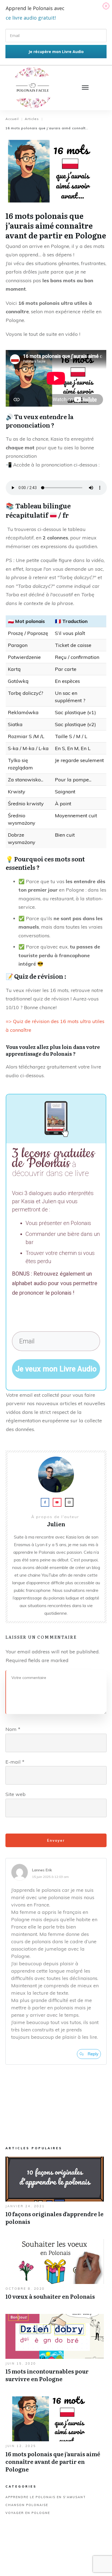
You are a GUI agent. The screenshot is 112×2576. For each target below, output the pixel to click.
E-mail (15, 1762)
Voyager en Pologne (28, 2513)
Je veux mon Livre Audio (56, 1369)
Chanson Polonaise (27, 2505)
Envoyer (56, 1840)
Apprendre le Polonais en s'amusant (46, 2497)
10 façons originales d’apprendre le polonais (55, 2194)
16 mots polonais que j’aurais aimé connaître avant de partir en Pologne (55, 2437)
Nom (13, 1729)
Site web (15, 1794)
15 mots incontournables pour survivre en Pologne (55, 2351)
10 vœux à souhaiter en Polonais (55, 2272)
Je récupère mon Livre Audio (56, 52)
